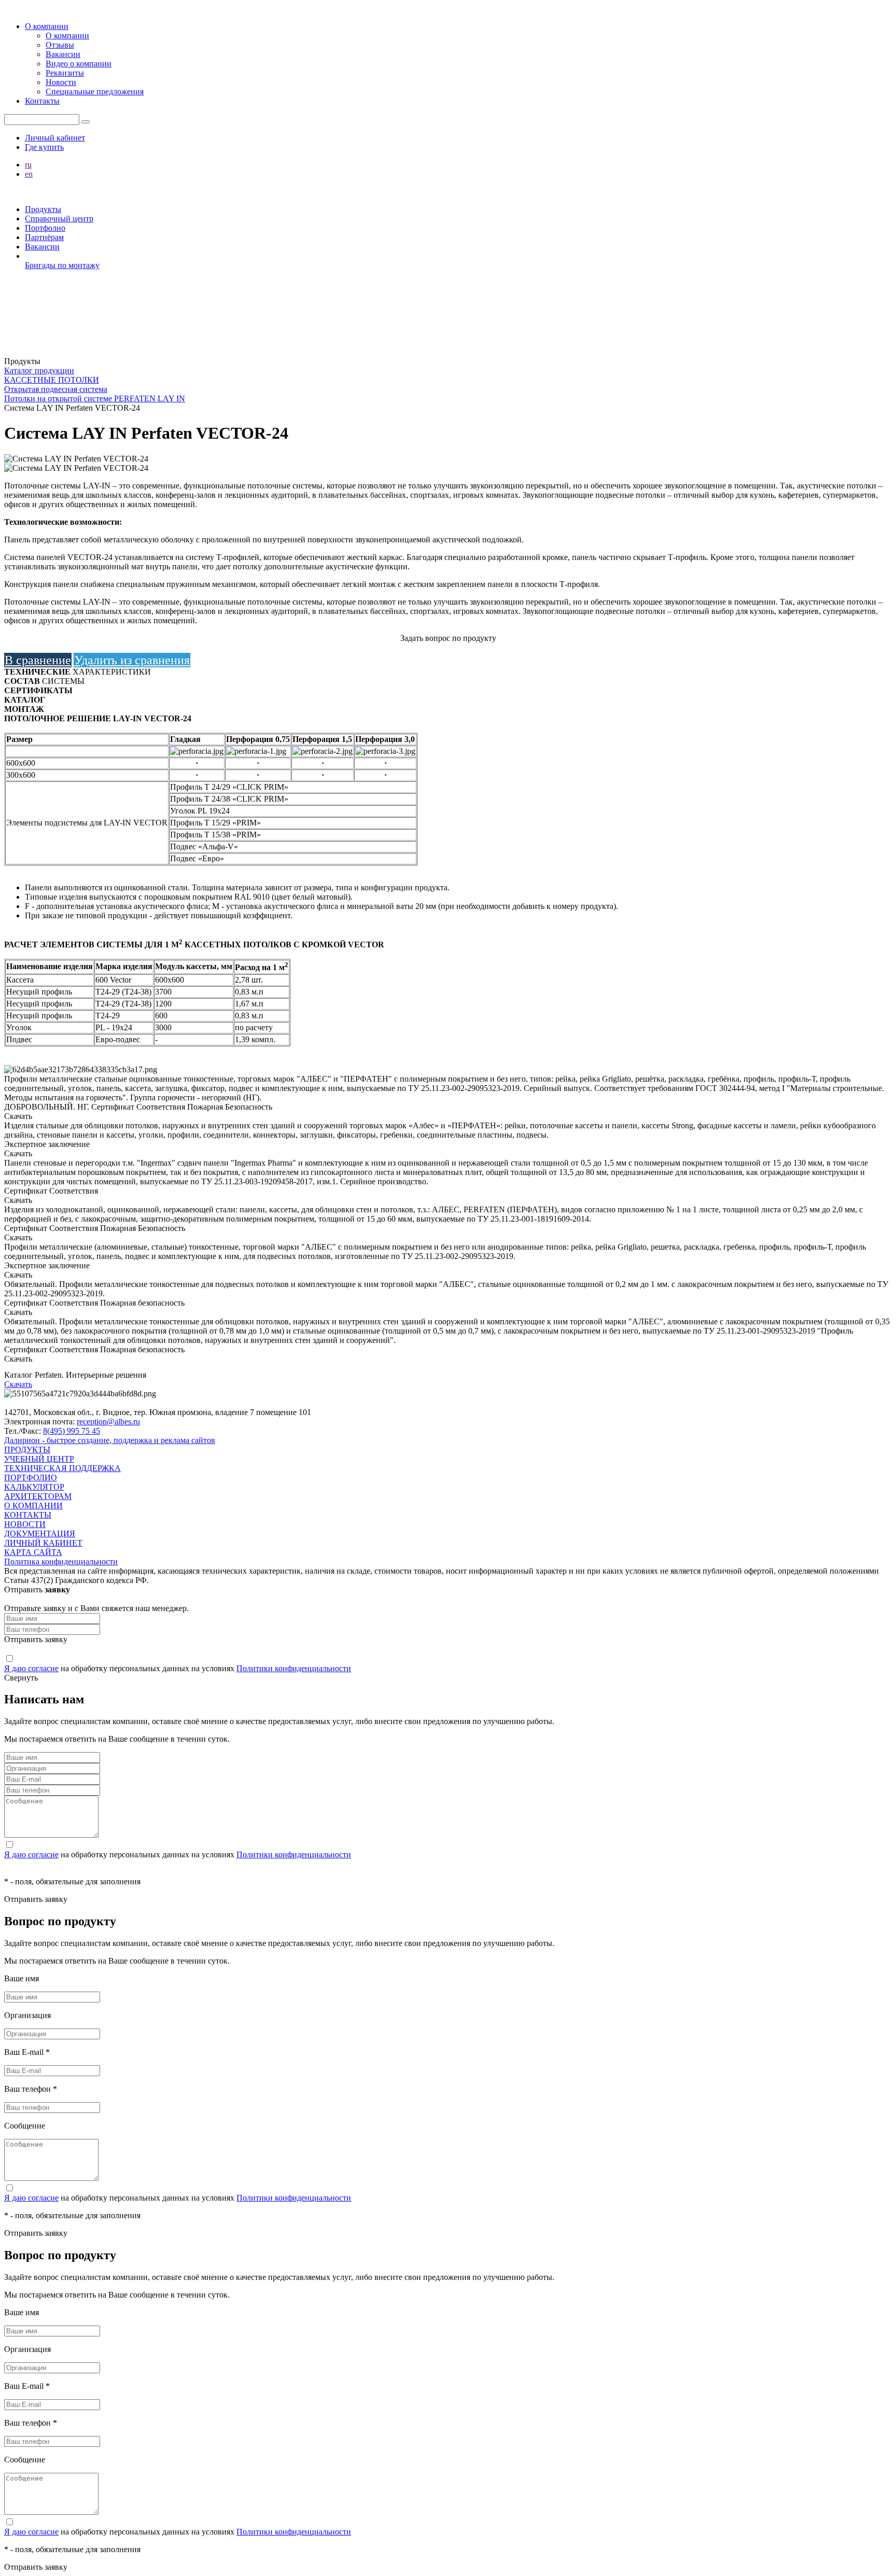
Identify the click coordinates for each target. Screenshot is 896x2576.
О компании (47, 26)
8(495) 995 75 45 (72, 1431)
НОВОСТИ (25, 1524)
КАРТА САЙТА (33, 1552)
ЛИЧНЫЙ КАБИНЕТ (43, 1543)
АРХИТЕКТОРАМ (38, 1496)
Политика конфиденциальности (61, 1562)
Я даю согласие (31, 1668)
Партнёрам (44, 237)
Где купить (44, 147)
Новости (61, 82)
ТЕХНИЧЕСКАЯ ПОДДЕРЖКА (62, 1468)
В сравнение (38, 660)
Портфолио (45, 228)
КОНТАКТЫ (28, 1515)
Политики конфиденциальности (294, 1668)
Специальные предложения (95, 92)
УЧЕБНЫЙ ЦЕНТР (39, 1459)
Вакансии (63, 54)
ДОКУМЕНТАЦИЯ (40, 1534)
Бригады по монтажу (62, 265)
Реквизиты (65, 73)
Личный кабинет (55, 138)
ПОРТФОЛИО (31, 1478)
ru (28, 165)
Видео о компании (79, 64)
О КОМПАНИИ (33, 1506)
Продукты (43, 209)
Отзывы (60, 45)
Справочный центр (59, 219)
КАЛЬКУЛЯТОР (34, 1487)
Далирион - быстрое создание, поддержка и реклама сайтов (110, 1440)
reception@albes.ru (108, 1422)
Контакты (42, 101)
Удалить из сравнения (132, 660)
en (29, 174)
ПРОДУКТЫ (27, 1450)
